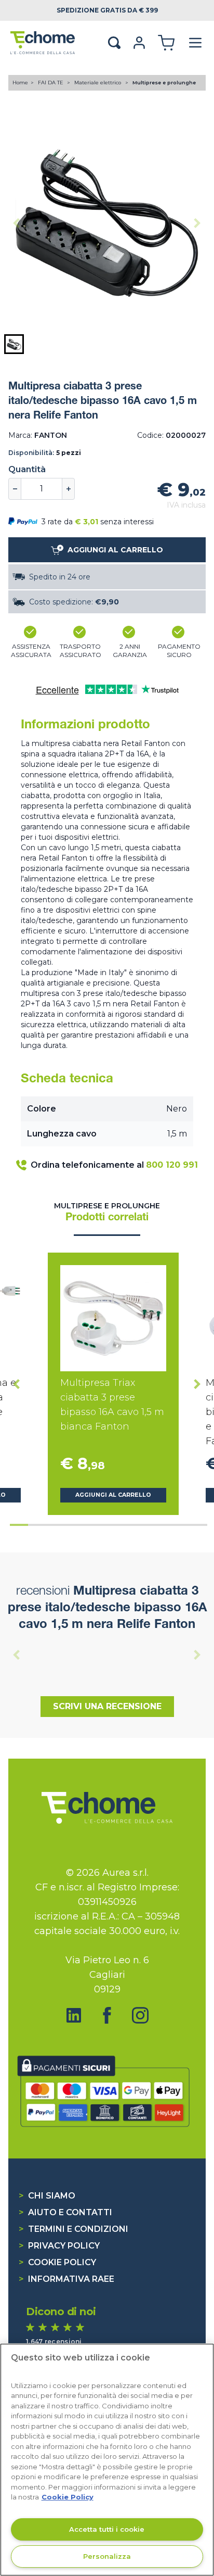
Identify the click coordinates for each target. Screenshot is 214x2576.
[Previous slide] (17, 223)
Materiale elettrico (98, 83)
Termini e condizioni (73, 2229)
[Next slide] (197, 223)
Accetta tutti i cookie (107, 2529)
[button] (14, 344)
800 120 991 (172, 1165)
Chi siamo (47, 2196)
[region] (107, 2460)
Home (20, 83)
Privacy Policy (59, 2246)
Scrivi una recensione (107, 1706)
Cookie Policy (57, 2262)
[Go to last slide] (17, 1384)
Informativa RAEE (66, 2279)
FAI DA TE (51, 83)
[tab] (19, 1525)
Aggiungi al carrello (113, 1495)
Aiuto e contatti (65, 2212)
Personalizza (107, 2556)
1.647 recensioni (54, 2341)
